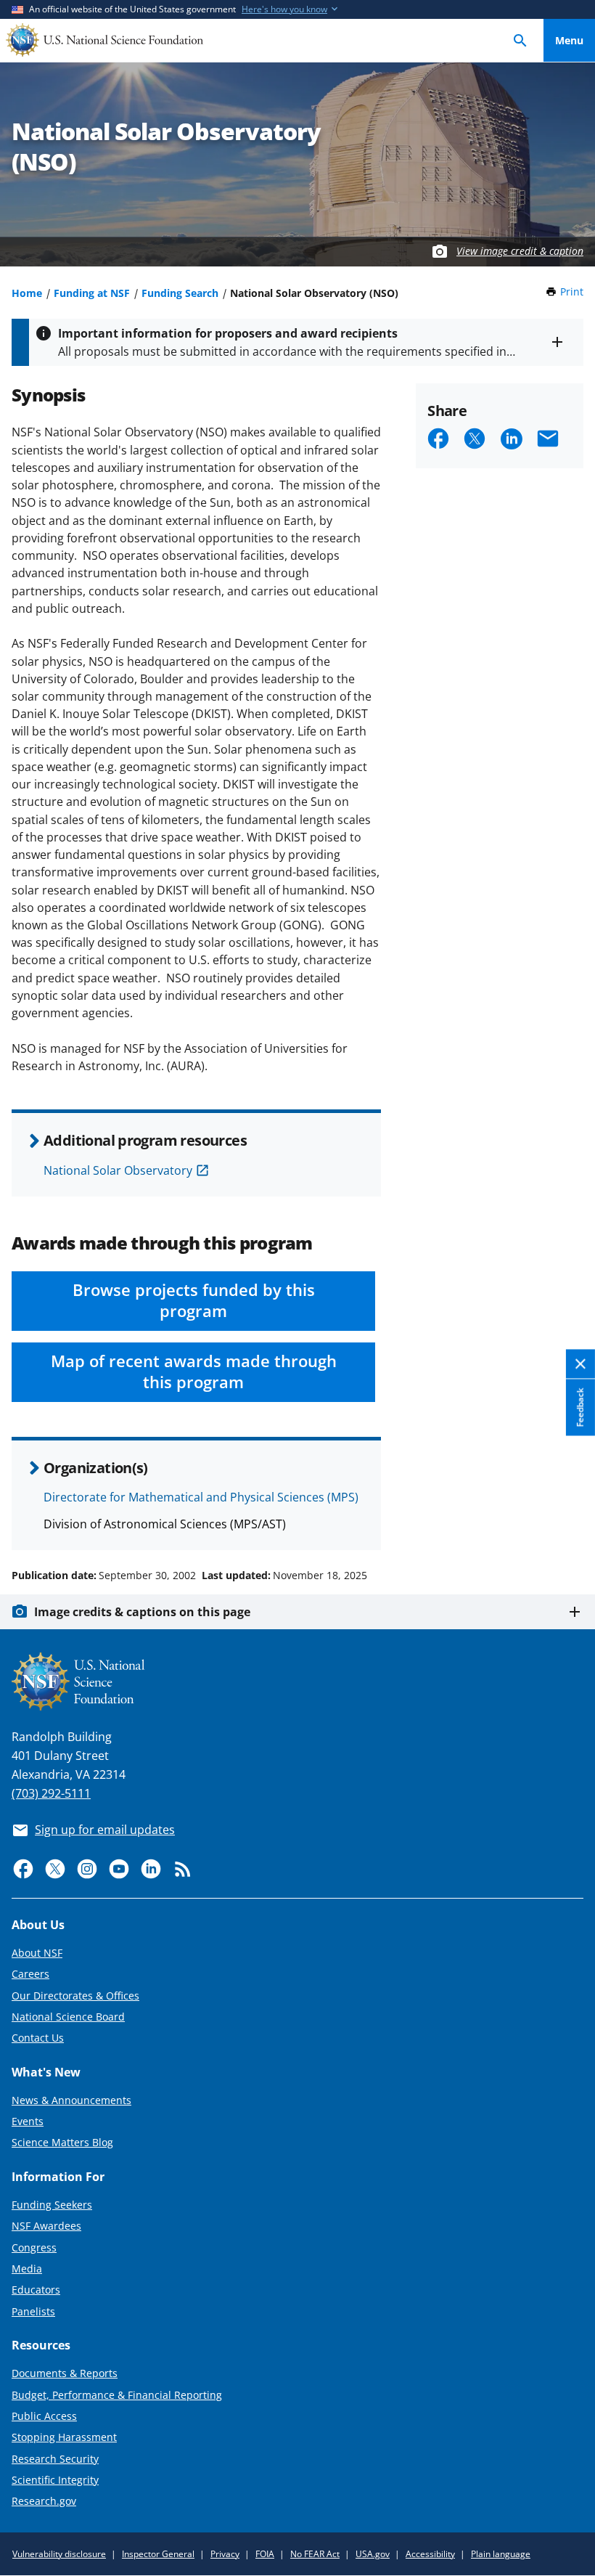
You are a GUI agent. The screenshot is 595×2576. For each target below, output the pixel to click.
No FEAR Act (315, 2554)
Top (569, 1520)
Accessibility (430, 2554)
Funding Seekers (52, 2205)
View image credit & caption (520, 251)
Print (572, 292)
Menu (569, 40)
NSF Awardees (46, 2226)
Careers (30, 1974)
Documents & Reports (65, 2373)
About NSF (37, 1953)
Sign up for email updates (105, 1830)
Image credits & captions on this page (142, 1612)
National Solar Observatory (118, 1170)
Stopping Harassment (64, 2437)
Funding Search (180, 293)
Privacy (225, 2554)
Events (28, 2121)
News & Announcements (71, 2100)
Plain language (501, 2554)
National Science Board (68, 2017)
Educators (36, 2290)
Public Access (44, 2416)
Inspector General (158, 2554)
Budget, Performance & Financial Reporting (117, 2395)
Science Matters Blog (62, 2142)
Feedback (580, 1408)
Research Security (55, 2459)
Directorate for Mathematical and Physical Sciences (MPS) (201, 1497)
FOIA (265, 2554)
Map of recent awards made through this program (194, 1371)
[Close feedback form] (580, 1365)
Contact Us (38, 2038)
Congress (34, 2247)
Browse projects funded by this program (194, 1300)
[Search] (520, 40)
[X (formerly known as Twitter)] (55, 1869)
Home (27, 293)
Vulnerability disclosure (59, 2554)
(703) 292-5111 (51, 1793)
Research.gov (44, 2501)
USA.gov (373, 2554)
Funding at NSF (92, 293)
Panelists (33, 2311)
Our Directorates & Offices (75, 1996)
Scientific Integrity (55, 2480)
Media (27, 2269)
